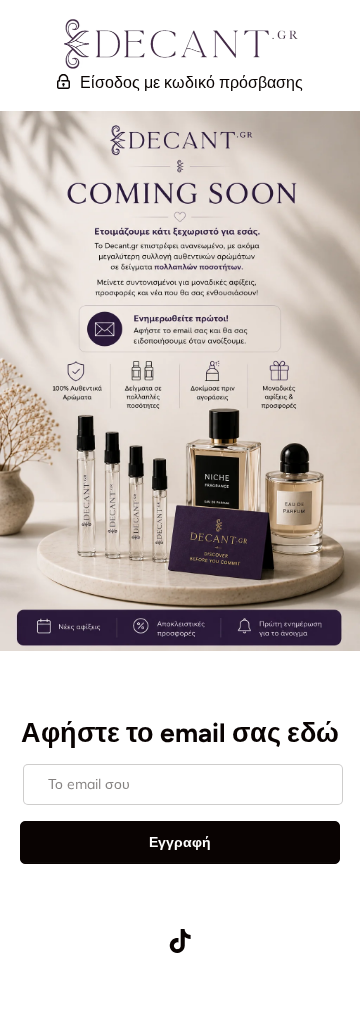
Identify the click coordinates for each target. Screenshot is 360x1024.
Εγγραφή (180, 842)
